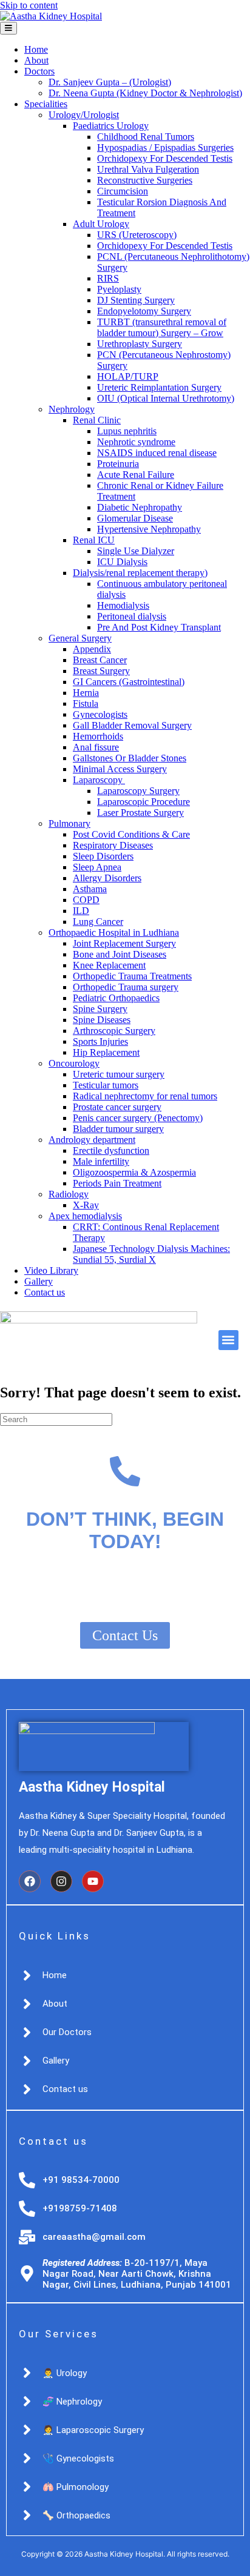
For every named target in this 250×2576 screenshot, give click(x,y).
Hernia (86, 693)
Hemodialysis (123, 605)
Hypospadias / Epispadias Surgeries (165, 147)
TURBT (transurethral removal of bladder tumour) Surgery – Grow (162, 327)
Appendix (92, 649)
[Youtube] (93, 1881)
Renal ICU (94, 540)
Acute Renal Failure (136, 475)
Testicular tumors (106, 1085)
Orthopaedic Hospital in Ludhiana (114, 932)
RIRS (108, 278)
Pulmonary (69, 823)
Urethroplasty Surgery (140, 344)
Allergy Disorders (107, 878)
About (36, 60)
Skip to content (29, 5)
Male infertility (101, 1161)
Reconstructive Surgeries (145, 180)
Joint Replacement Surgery (124, 943)
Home (36, 49)
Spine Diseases (102, 1020)
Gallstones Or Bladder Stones (130, 758)
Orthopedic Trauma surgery (126, 987)
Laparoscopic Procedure (144, 802)
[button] (228, 1340)
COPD (86, 900)
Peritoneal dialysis (132, 616)
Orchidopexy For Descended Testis (165, 158)
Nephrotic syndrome (136, 442)
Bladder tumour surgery (118, 1129)
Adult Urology (101, 224)
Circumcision (123, 191)
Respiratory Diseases (113, 845)
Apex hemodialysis (85, 1216)
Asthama (90, 889)
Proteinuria (118, 464)
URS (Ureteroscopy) (137, 235)
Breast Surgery (101, 671)
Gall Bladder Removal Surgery (132, 725)
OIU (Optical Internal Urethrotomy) (166, 398)
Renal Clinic (97, 420)
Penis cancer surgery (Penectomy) (138, 1118)
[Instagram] (61, 1881)
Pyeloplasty (119, 289)
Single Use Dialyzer (136, 551)
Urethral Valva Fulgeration (148, 169)
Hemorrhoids (98, 736)
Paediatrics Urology (111, 126)
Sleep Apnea (97, 867)
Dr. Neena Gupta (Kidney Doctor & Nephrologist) (145, 93)
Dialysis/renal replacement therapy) (140, 573)
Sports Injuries (100, 1041)
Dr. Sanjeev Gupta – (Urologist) (110, 82)
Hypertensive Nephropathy (149, 529)
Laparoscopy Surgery (138, 791)
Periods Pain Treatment (117, 1183)
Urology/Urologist (84, 115)
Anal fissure (96, 747)
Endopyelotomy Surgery (144, 311)
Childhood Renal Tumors (146, 137)
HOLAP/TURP (128, 376)
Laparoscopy (99, 780)
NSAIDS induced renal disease (157, 453)
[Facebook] (30, 1881)
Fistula (86, 704)
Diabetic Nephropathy (140, 507)
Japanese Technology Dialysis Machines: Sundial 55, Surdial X (151, 1254)
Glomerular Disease (135, 518)
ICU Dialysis (122, 562)
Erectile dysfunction (111, 1151)
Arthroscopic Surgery (114, 1031)
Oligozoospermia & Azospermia (134, 1172)
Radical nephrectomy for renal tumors (145, 1096)
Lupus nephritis (127, 431)
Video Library (51, 1270)
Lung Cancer (98, 922)
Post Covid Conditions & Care (131, 834)
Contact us (45, 1292)
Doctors (39, 71)
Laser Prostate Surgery (140, 813)
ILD (81, 911)
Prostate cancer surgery (117, 1107)
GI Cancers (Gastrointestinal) (129, 682)
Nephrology (72, 409)
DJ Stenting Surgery (136, 300)
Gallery (39, 1281)
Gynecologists (100, 714)
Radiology (69, 1194)
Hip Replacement (106, 1052)
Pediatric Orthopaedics (116, 998)
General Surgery (80, 638)
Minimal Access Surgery (120, 769)
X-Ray (86, 1205)
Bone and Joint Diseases (120, 954)
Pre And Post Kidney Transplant (159, 627)
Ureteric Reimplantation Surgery (159, 387)
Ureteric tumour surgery (119, 1074)
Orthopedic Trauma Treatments (132, 976)
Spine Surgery (100, 1009)
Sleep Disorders (103, 856)
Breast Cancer (100, 660)
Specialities (46, 104)
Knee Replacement (109, 965)
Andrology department (92, 1140)
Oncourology (74, 1063)
